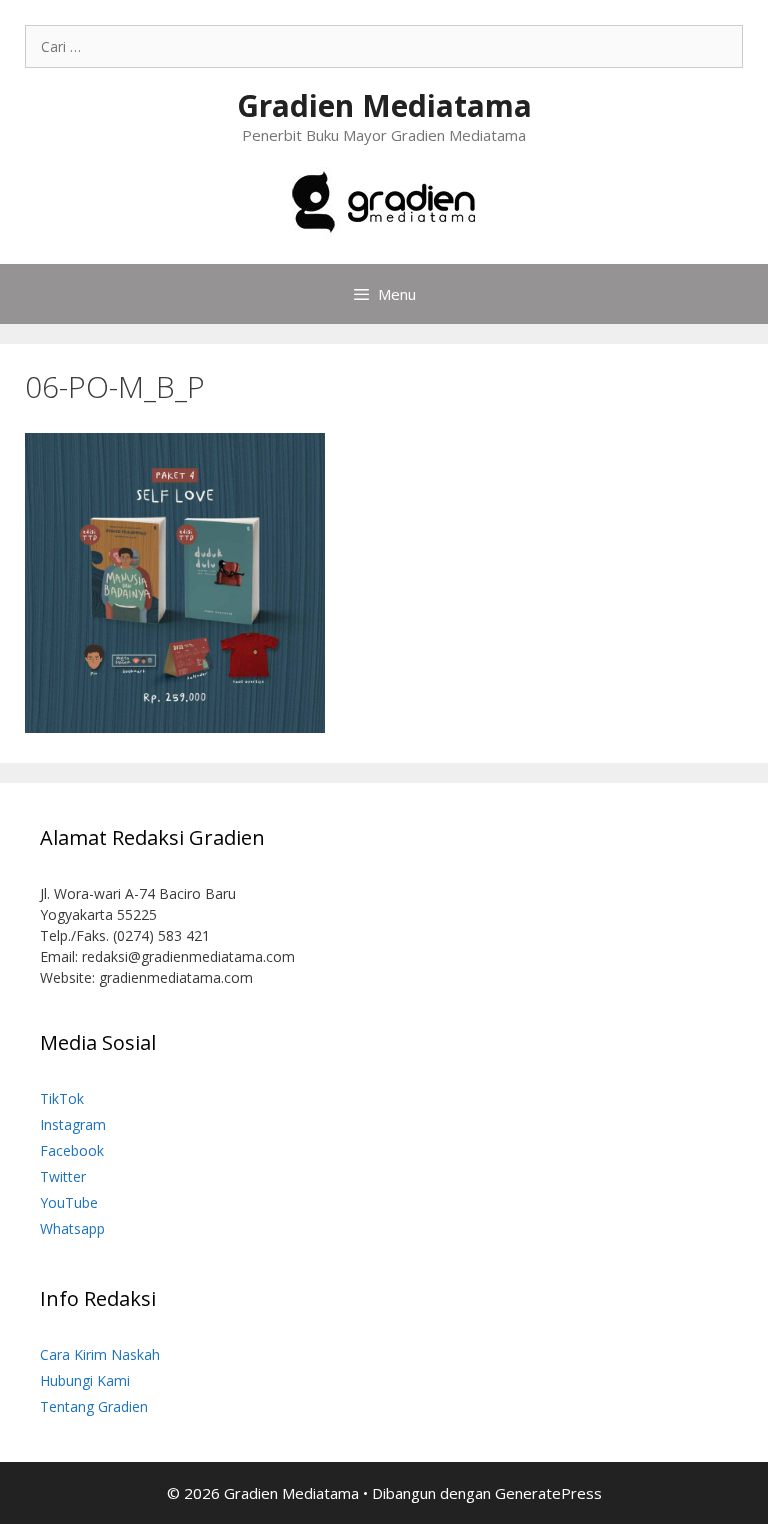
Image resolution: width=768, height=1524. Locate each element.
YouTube (69, 1202)
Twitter (63, 1176)
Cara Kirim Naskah (100, 1354)
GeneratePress (548, 1493)
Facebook (72, 1150)
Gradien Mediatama (384, 105)
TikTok (62, 1098)
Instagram (73, 1124)
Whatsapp (72, 1228)
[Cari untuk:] (384, 46)
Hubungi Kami (85, 1380)
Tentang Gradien (94, 1406)
